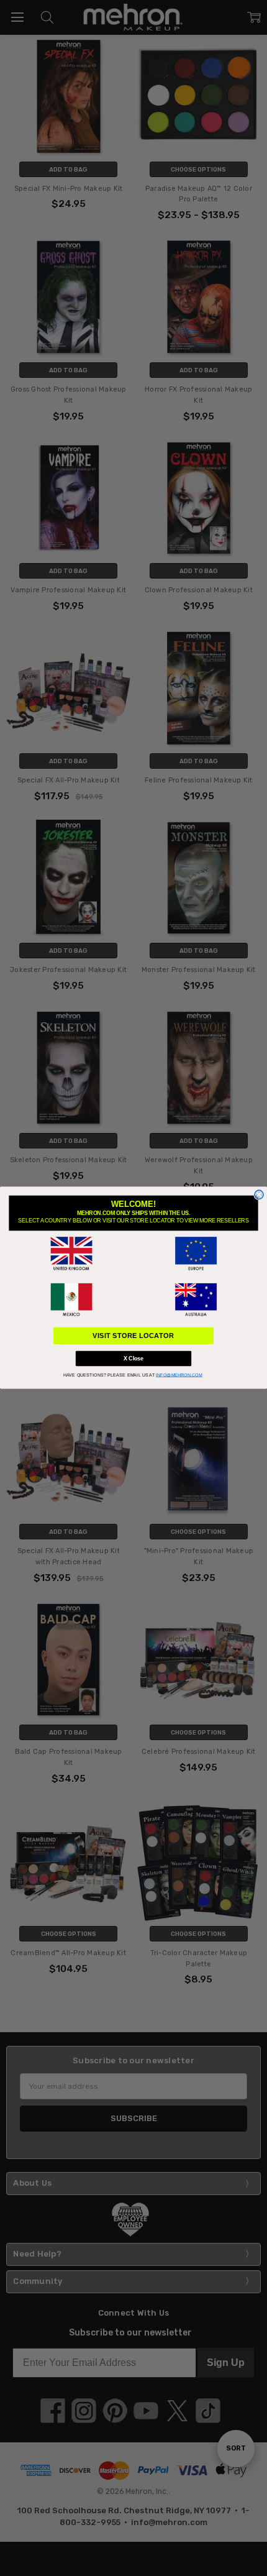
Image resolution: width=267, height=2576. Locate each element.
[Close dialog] (259, 1194)
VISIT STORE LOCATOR (133, 1336)
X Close (133, 1359)
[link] (71, 1254)
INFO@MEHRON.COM (179, 1375)
